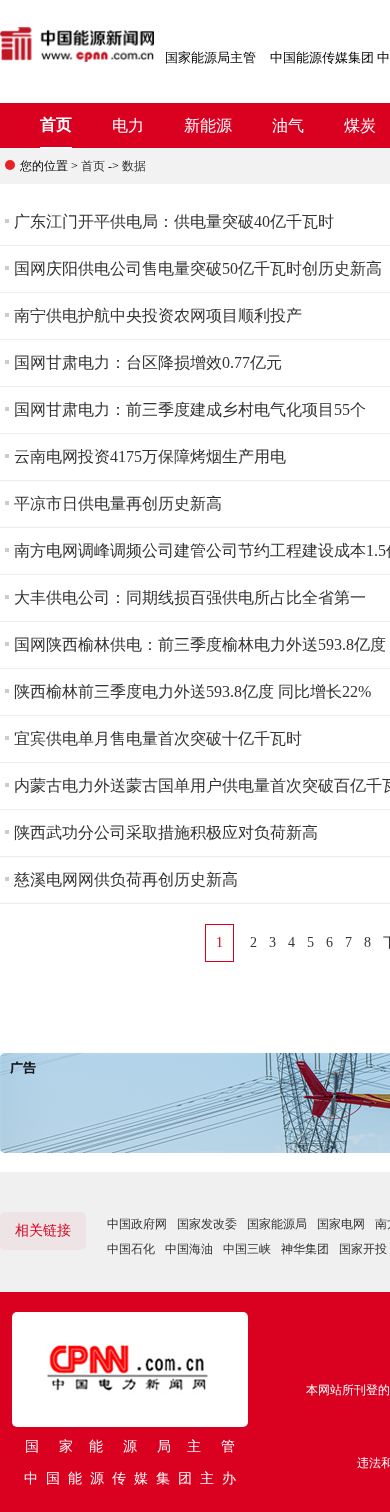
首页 (56, 124)
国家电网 (341, 1224)
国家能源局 (277, 1224)
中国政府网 (137, 1224)
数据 (134, 166)
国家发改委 (207, 1224)
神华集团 (305, 1249)
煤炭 (360, 125)
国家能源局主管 (210, 57)
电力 (128, 125)
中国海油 (189, 1249)
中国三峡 (247, 1249)
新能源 (208, 125)
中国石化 (131, 1249)
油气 (288, 125)
